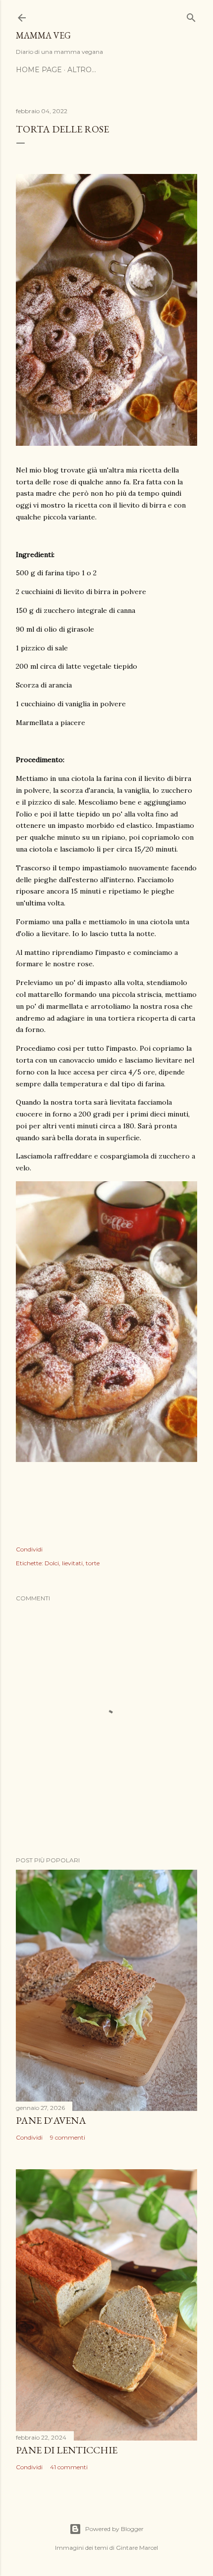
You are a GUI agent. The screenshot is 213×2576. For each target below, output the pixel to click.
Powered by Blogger (114, 2529)
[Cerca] (191, 16)
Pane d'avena (51, 2120)
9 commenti (68, 2137)
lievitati (72, 1563)
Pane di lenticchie (67, 2450)
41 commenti (69, 2467)
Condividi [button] (29, 1549)
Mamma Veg (43, 35)
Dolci (52, 1563)
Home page (39, 70)
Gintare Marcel (137, 2548)
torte (93, 1563)
